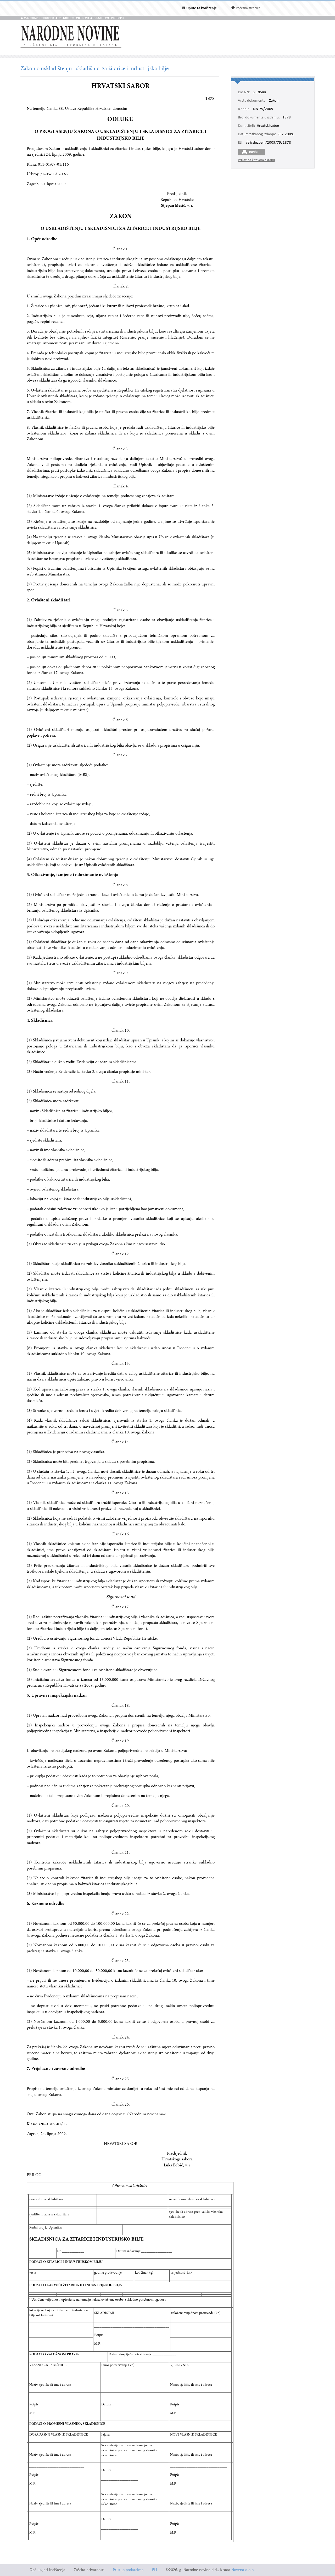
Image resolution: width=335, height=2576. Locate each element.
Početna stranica (248, 8)
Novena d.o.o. (243, 2570)
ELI (155, 2570)
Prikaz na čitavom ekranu (256, 160)
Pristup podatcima (128, 2570)
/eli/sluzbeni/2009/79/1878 (269, 143)
